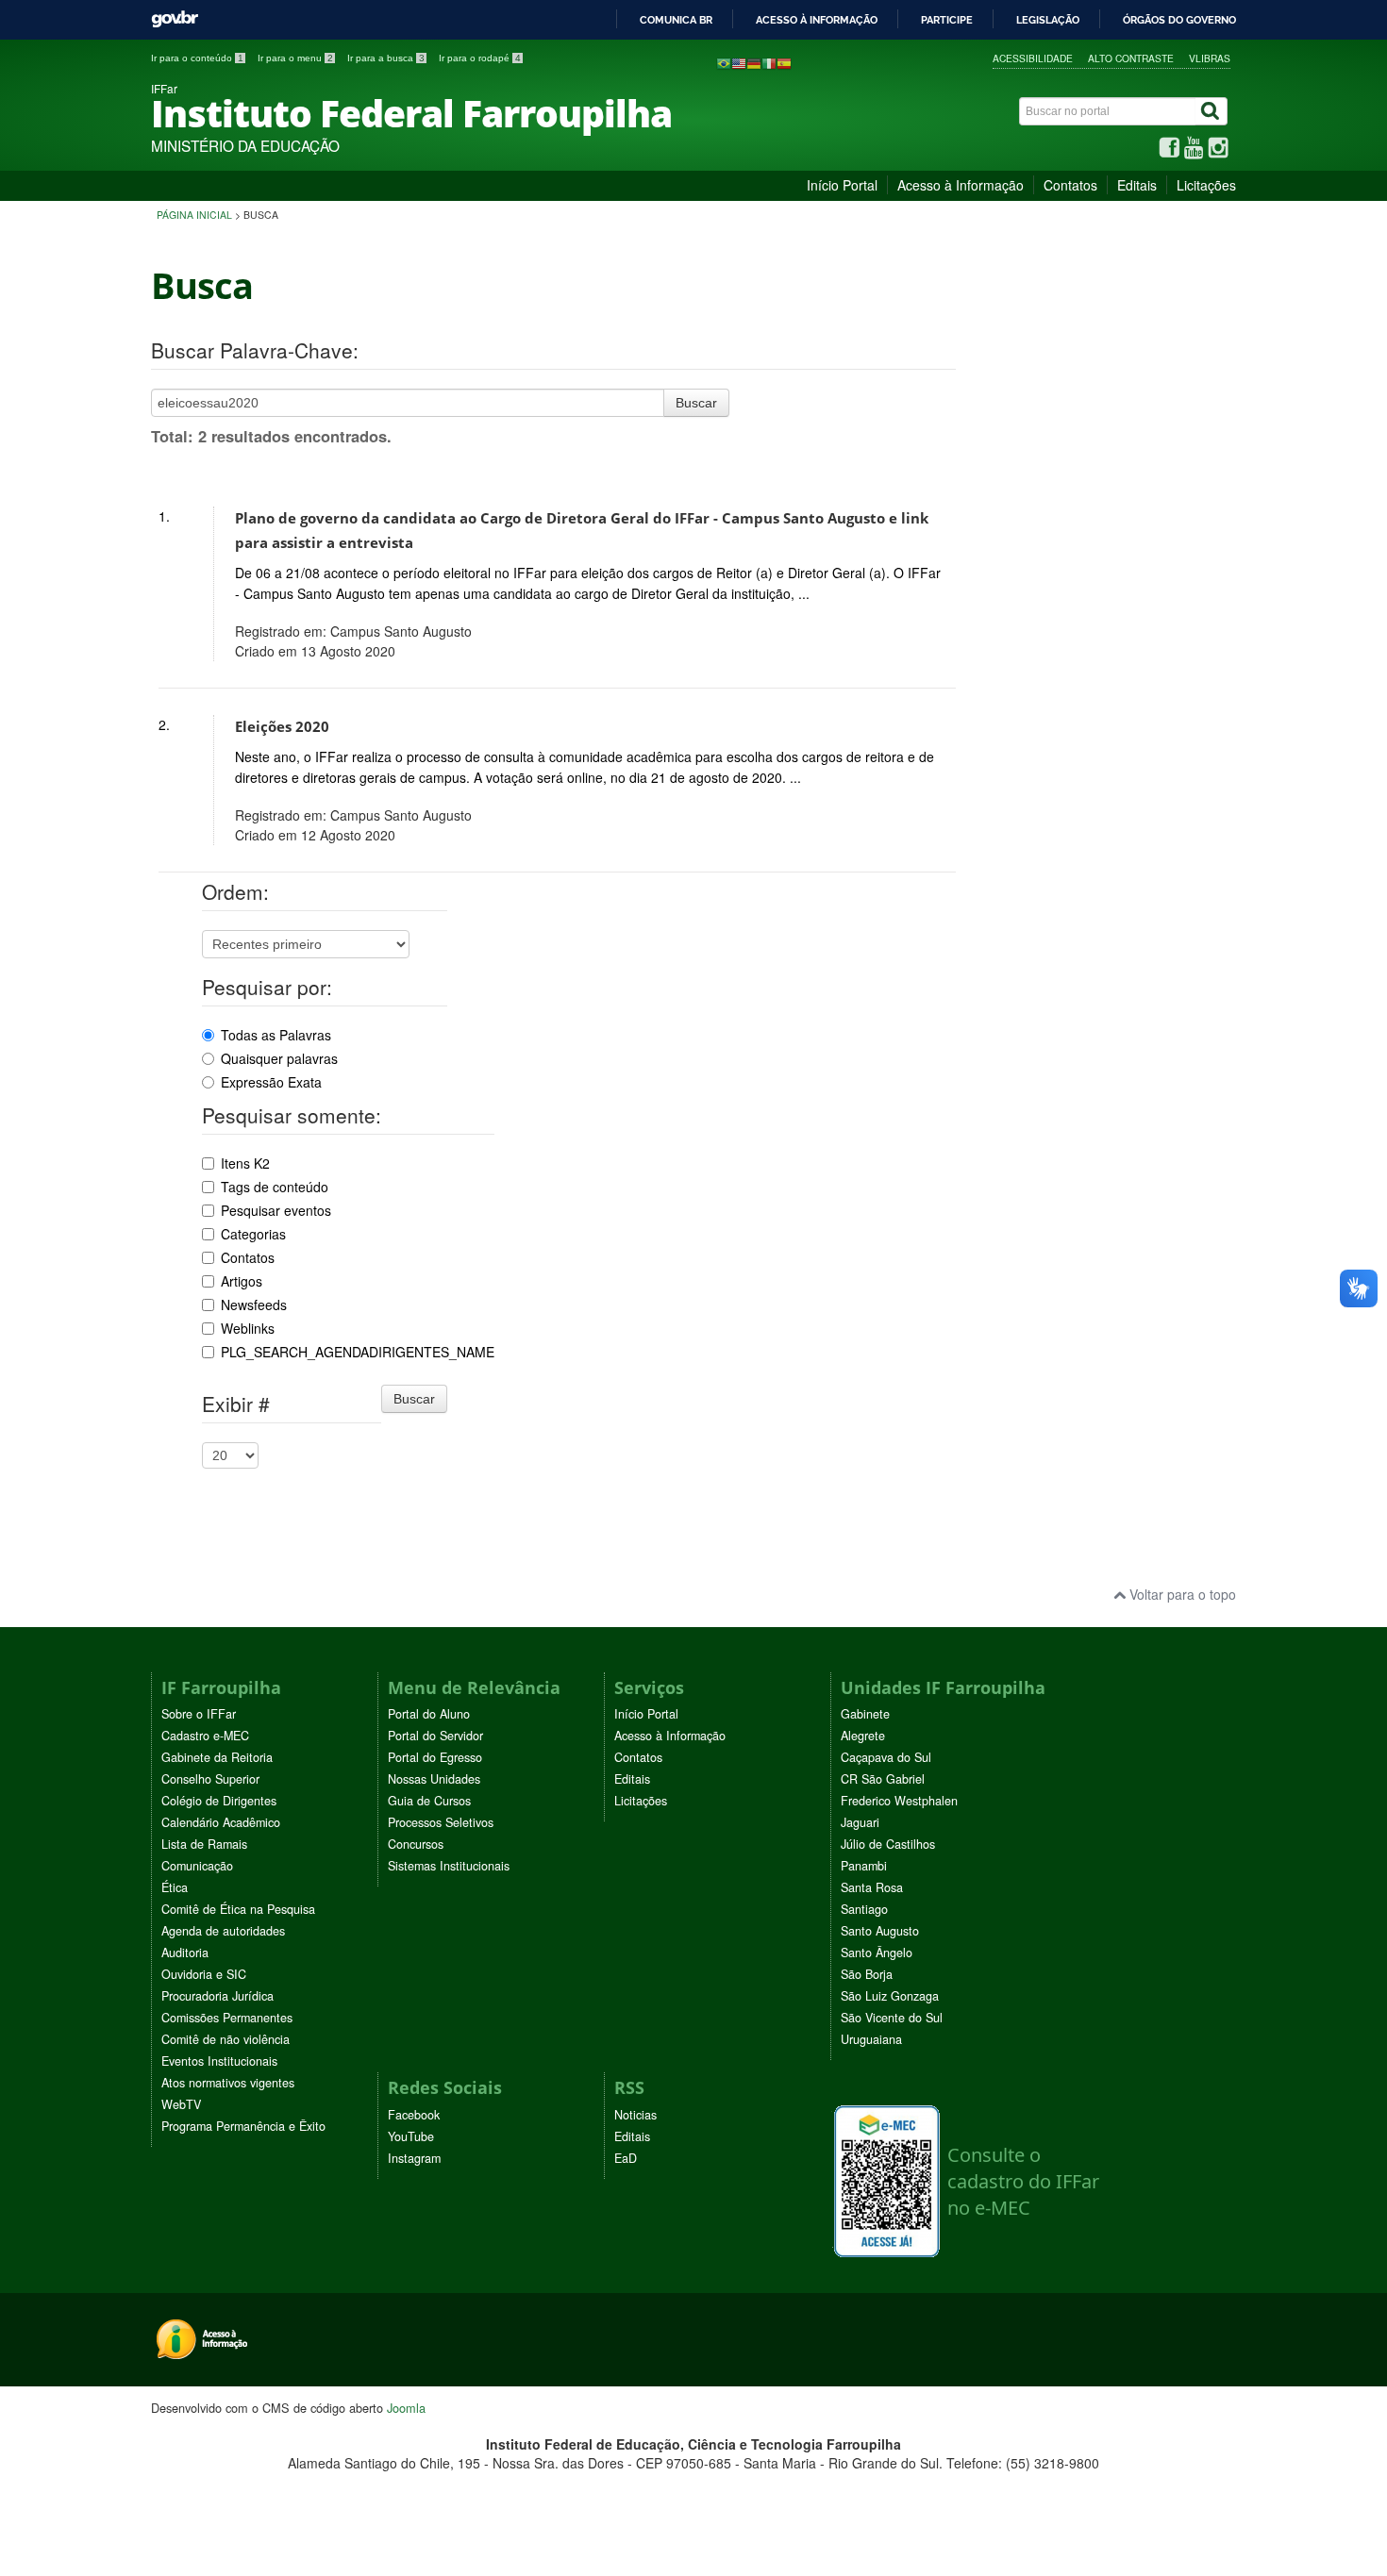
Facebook (414, 2115)
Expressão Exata (271, 1082)
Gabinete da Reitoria (217, 1757)
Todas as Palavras (276, 1035)
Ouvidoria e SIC (204, 1974)
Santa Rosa (872, 1887)
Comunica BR (676, 20)
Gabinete (865, 1714)
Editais (1137, 185)
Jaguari (860, 1822)
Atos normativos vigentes (228, 2083)
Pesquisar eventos (276, 1210)
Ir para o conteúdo (197, 58)
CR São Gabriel (883, 1779)
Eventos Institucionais (219, 2061)
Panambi (864, 1866)
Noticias (635, 2115)
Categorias (253, 1234)
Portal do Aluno (429, 1714)
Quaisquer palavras (279, 1058)
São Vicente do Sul (892, 2018)
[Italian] (769, 62)
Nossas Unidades (434, 1779)
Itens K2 (245, 1163)
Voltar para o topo (1181, 1594)
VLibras (1210, 58)
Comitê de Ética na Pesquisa (238, 1909)
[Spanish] (784, 62)
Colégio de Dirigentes (219, 1801)
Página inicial (194, 215)
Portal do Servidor (435, 1736)
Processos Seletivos (441, 1822)
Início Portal (842, 185)
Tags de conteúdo (275, 1187)
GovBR (175, 19)
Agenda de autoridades (223, 1931)
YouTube (411, 2136)
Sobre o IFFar (199, 1714)
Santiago (864, 1909)
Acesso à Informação (961, 185)
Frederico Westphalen (899, 1801)
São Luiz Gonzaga (890, 1996)
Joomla (406, 2408)
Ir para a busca (386, 58)
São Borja (867, 1974)
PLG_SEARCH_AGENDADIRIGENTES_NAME (358, 1352)
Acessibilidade (1033, 58)
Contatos (1070, 185)
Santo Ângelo (877, 1953)
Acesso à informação (817, 20)
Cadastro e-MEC (205, 1736)
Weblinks (248, 1328)
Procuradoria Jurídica (217, 1996)
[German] (754, 62)
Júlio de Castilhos (888, 1844)
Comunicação (197, 1866)
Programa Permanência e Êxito (243, 2126)
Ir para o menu (295, 58)
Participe (947, 20)
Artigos (242, 1281)
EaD (626, 2158)
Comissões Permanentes (227, 2018)
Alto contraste (1131, 58)
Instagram (414, 2158)
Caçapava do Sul (886, 1757)
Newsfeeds (254, 1305)
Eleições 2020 (282, 727)
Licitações (1206, 185)
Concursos (416, 1844)
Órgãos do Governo (1179, 20)
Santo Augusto (880, 1931)
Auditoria (185, 1953)
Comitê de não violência (226, 2039)
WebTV (181, 2104)
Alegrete (863, 1736)
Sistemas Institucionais (449, 1866)
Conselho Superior (210, 1779)
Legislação (1048, 20)
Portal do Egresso (435, 1757)
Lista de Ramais (204, 1844)
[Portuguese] (724, 62)
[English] (739, 62)
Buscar (696, 403)
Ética (175, 1887)
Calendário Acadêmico (221, 1822)
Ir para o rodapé (480, 58)
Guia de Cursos (429, 1801)
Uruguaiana (871, 2039)
